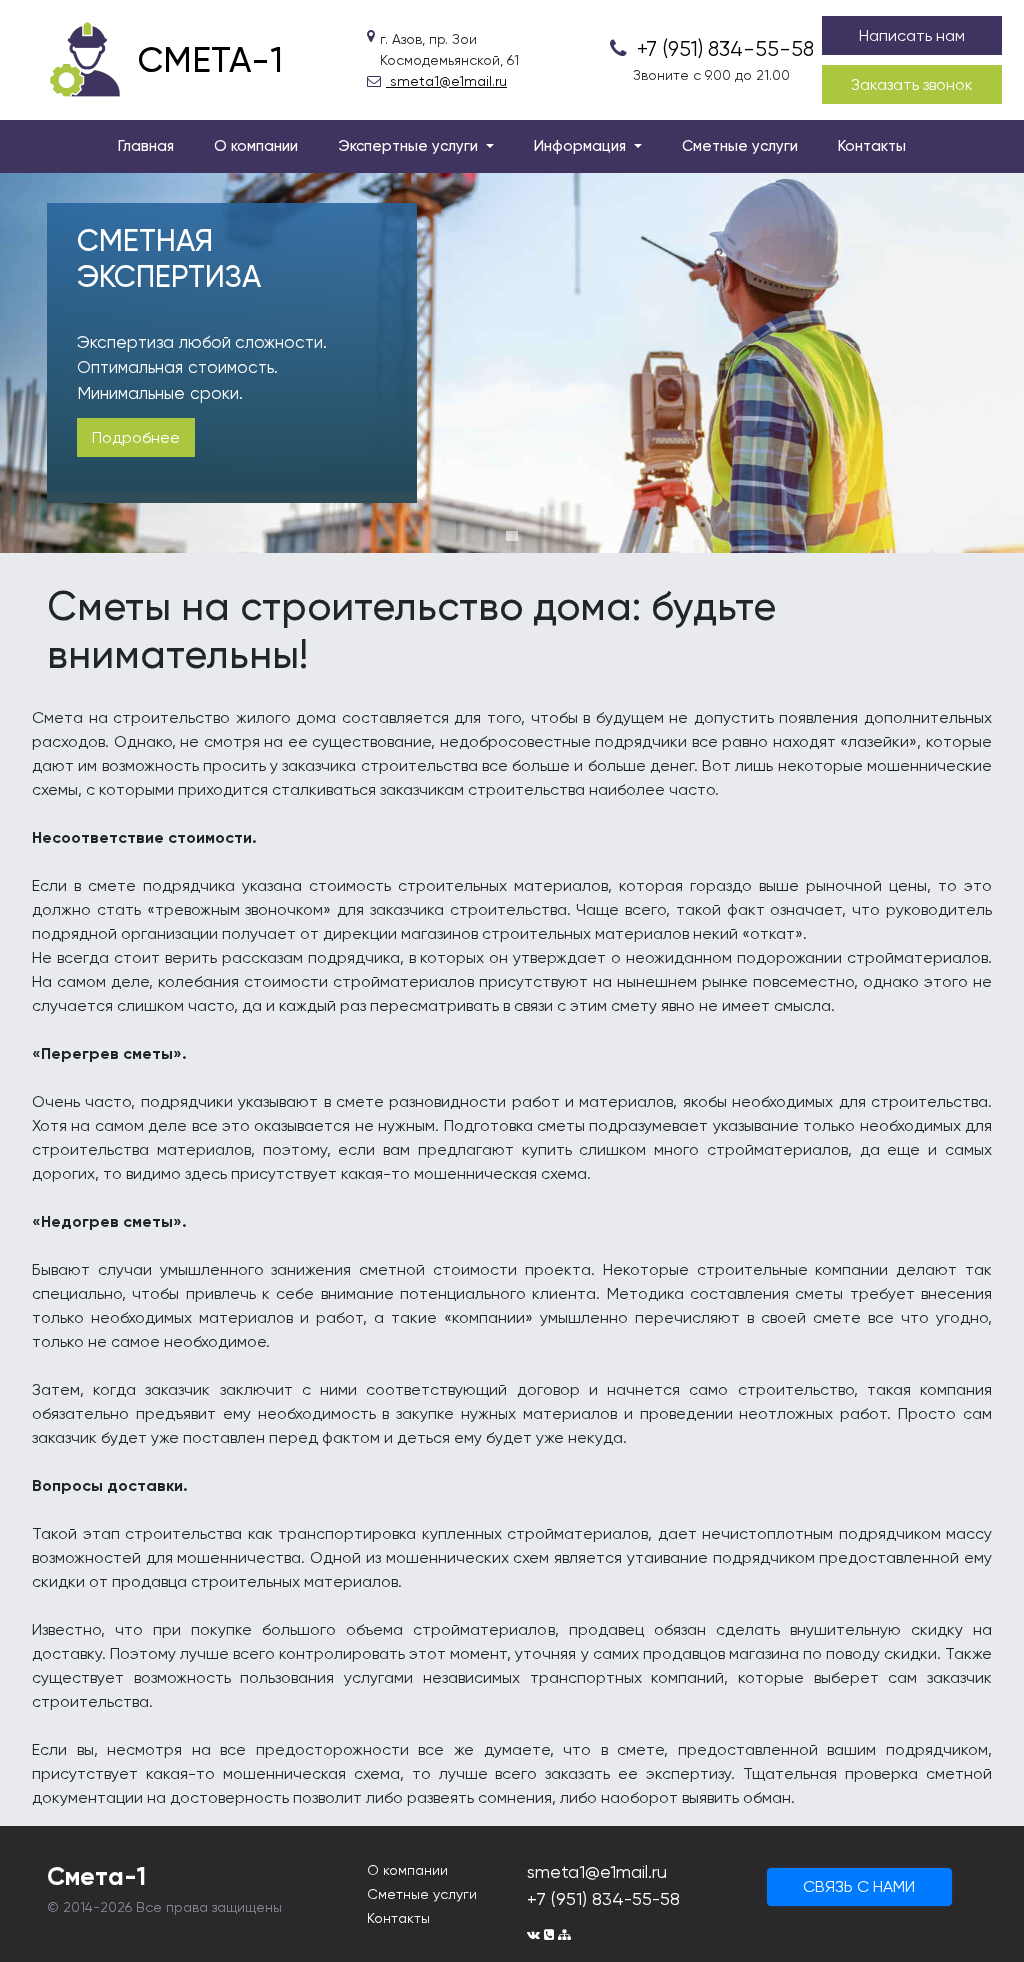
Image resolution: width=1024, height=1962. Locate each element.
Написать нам (912, 35)
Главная (146, 146)
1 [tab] (512, 536)
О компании (256, 146)
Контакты (872, 146)
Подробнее (136, 437)
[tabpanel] (512, 363)
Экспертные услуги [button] (410, 146)
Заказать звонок (912, 84)
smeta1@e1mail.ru (446, 81)
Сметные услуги (740, 146)
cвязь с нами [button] (859, 1886)
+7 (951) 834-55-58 (723, 49)
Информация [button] (582, 146)
